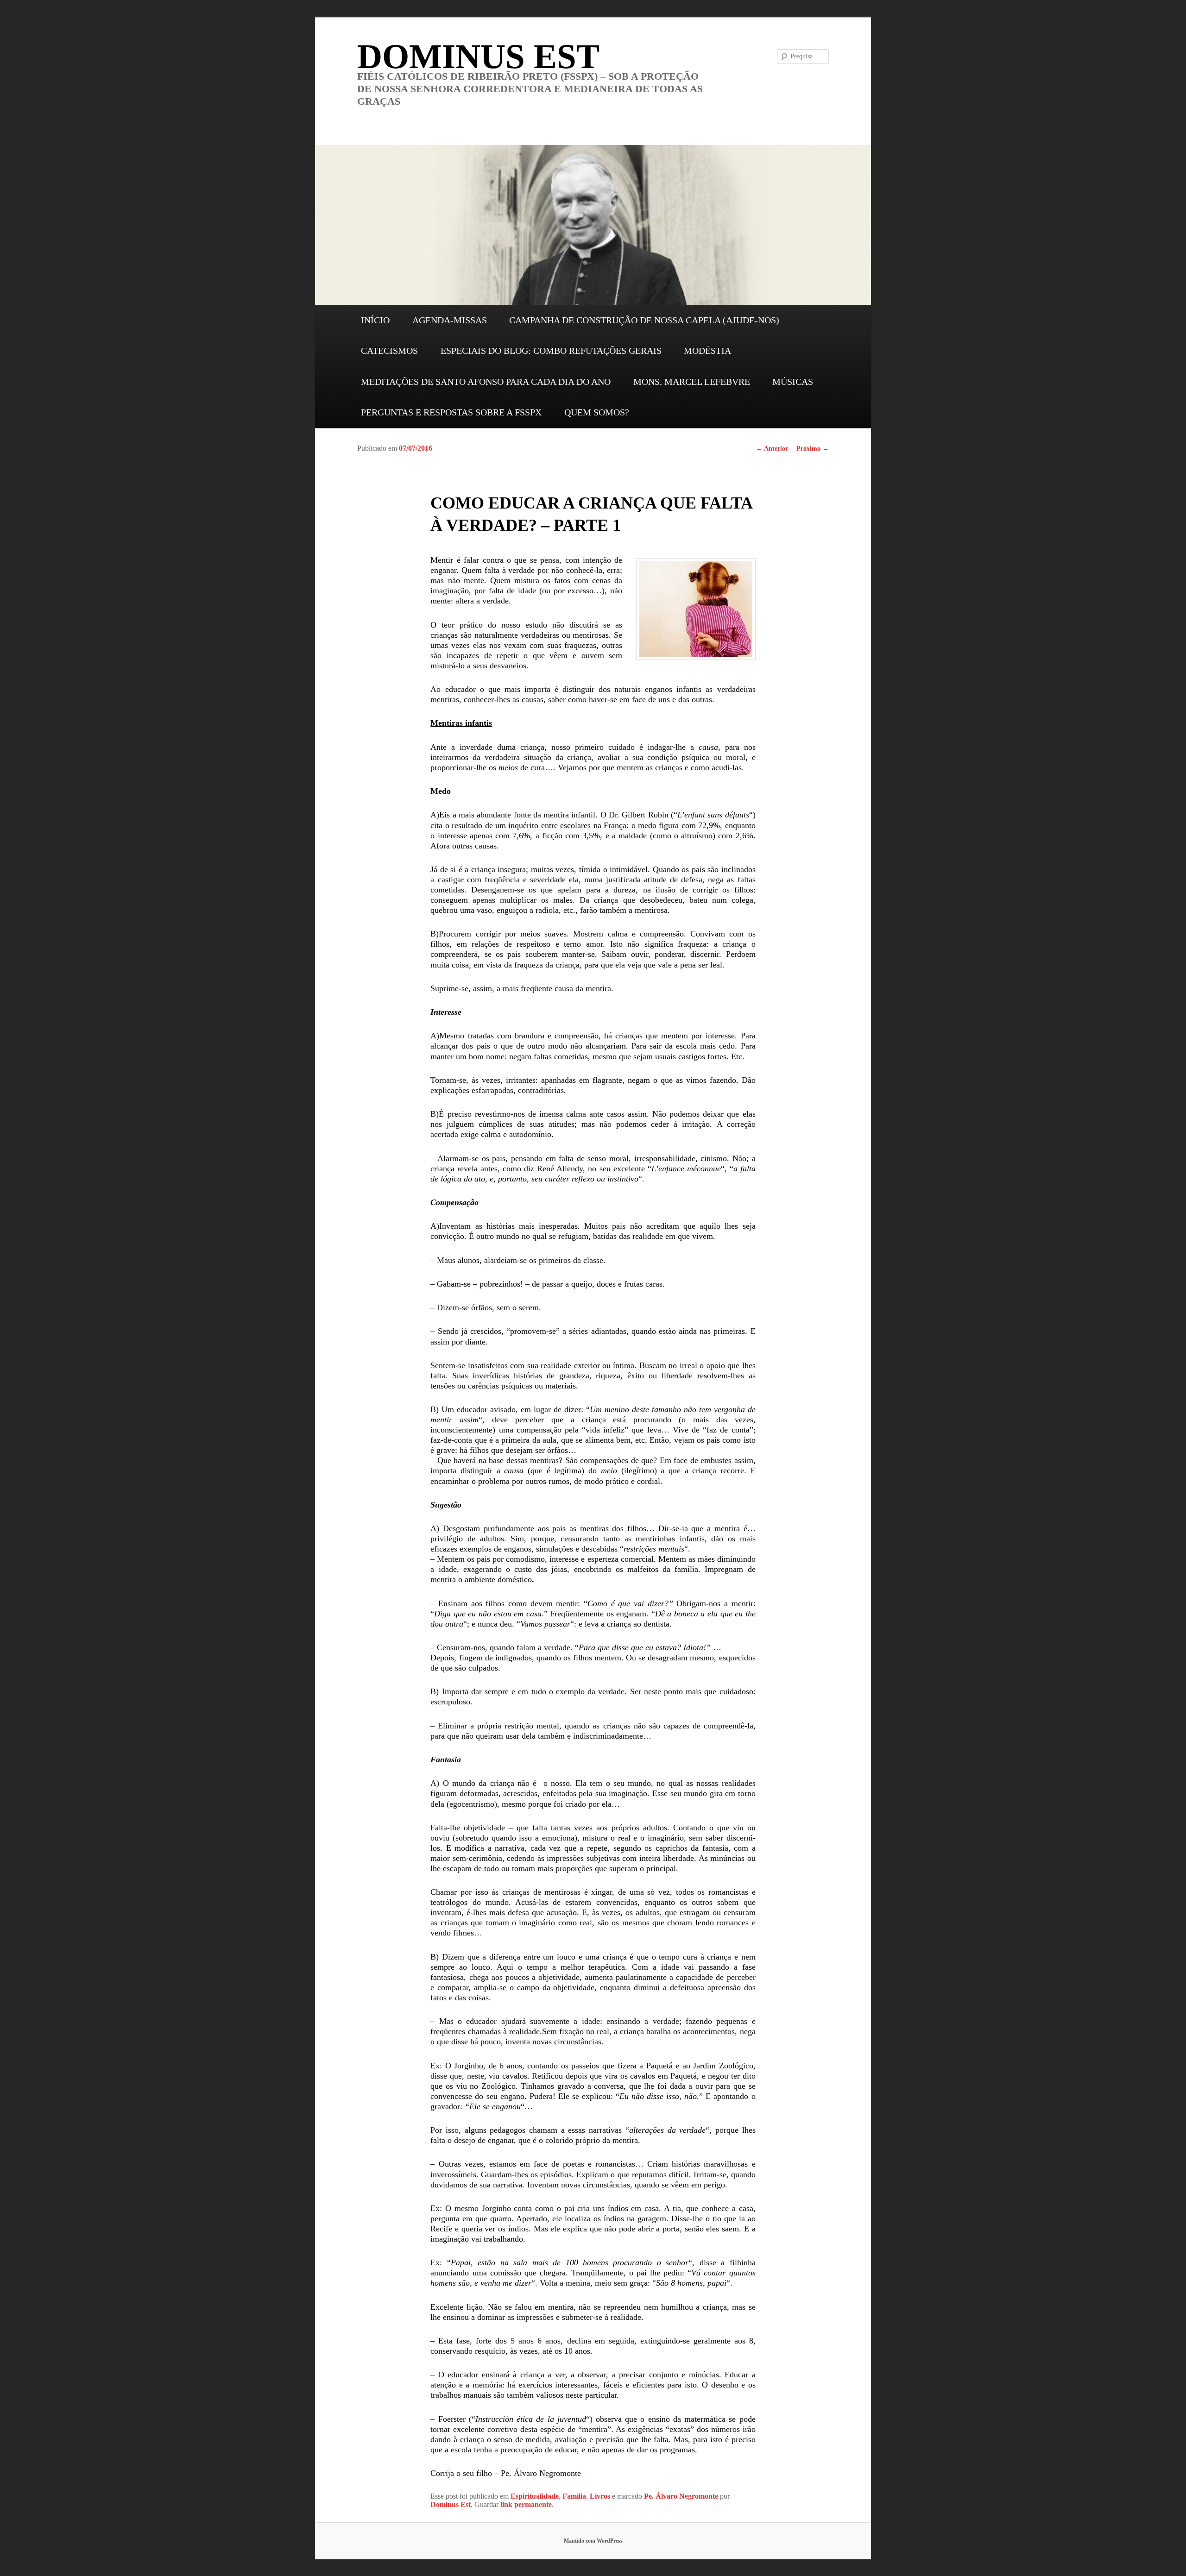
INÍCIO (375, 320)
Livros (600, 2496)
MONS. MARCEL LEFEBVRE (692, 382)
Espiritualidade (535, 2496)
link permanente (526, 2504)
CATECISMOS (389, 351)
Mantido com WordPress (593, 2541)
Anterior (772, 449)
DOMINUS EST (478, 56)
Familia (574, 2496)
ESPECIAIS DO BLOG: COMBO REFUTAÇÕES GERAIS (551, 351)
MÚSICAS (793, 382)
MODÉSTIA (707, 351)
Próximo (813, 449)
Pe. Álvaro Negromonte (681, 2496)
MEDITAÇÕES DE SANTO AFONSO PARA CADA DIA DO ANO (486, 382)
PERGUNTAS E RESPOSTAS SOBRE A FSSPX (451, 412)
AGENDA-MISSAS (450, 320)
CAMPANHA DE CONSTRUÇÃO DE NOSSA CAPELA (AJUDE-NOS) (644, 320)
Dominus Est (451, 2504)
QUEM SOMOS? (597, 412)
